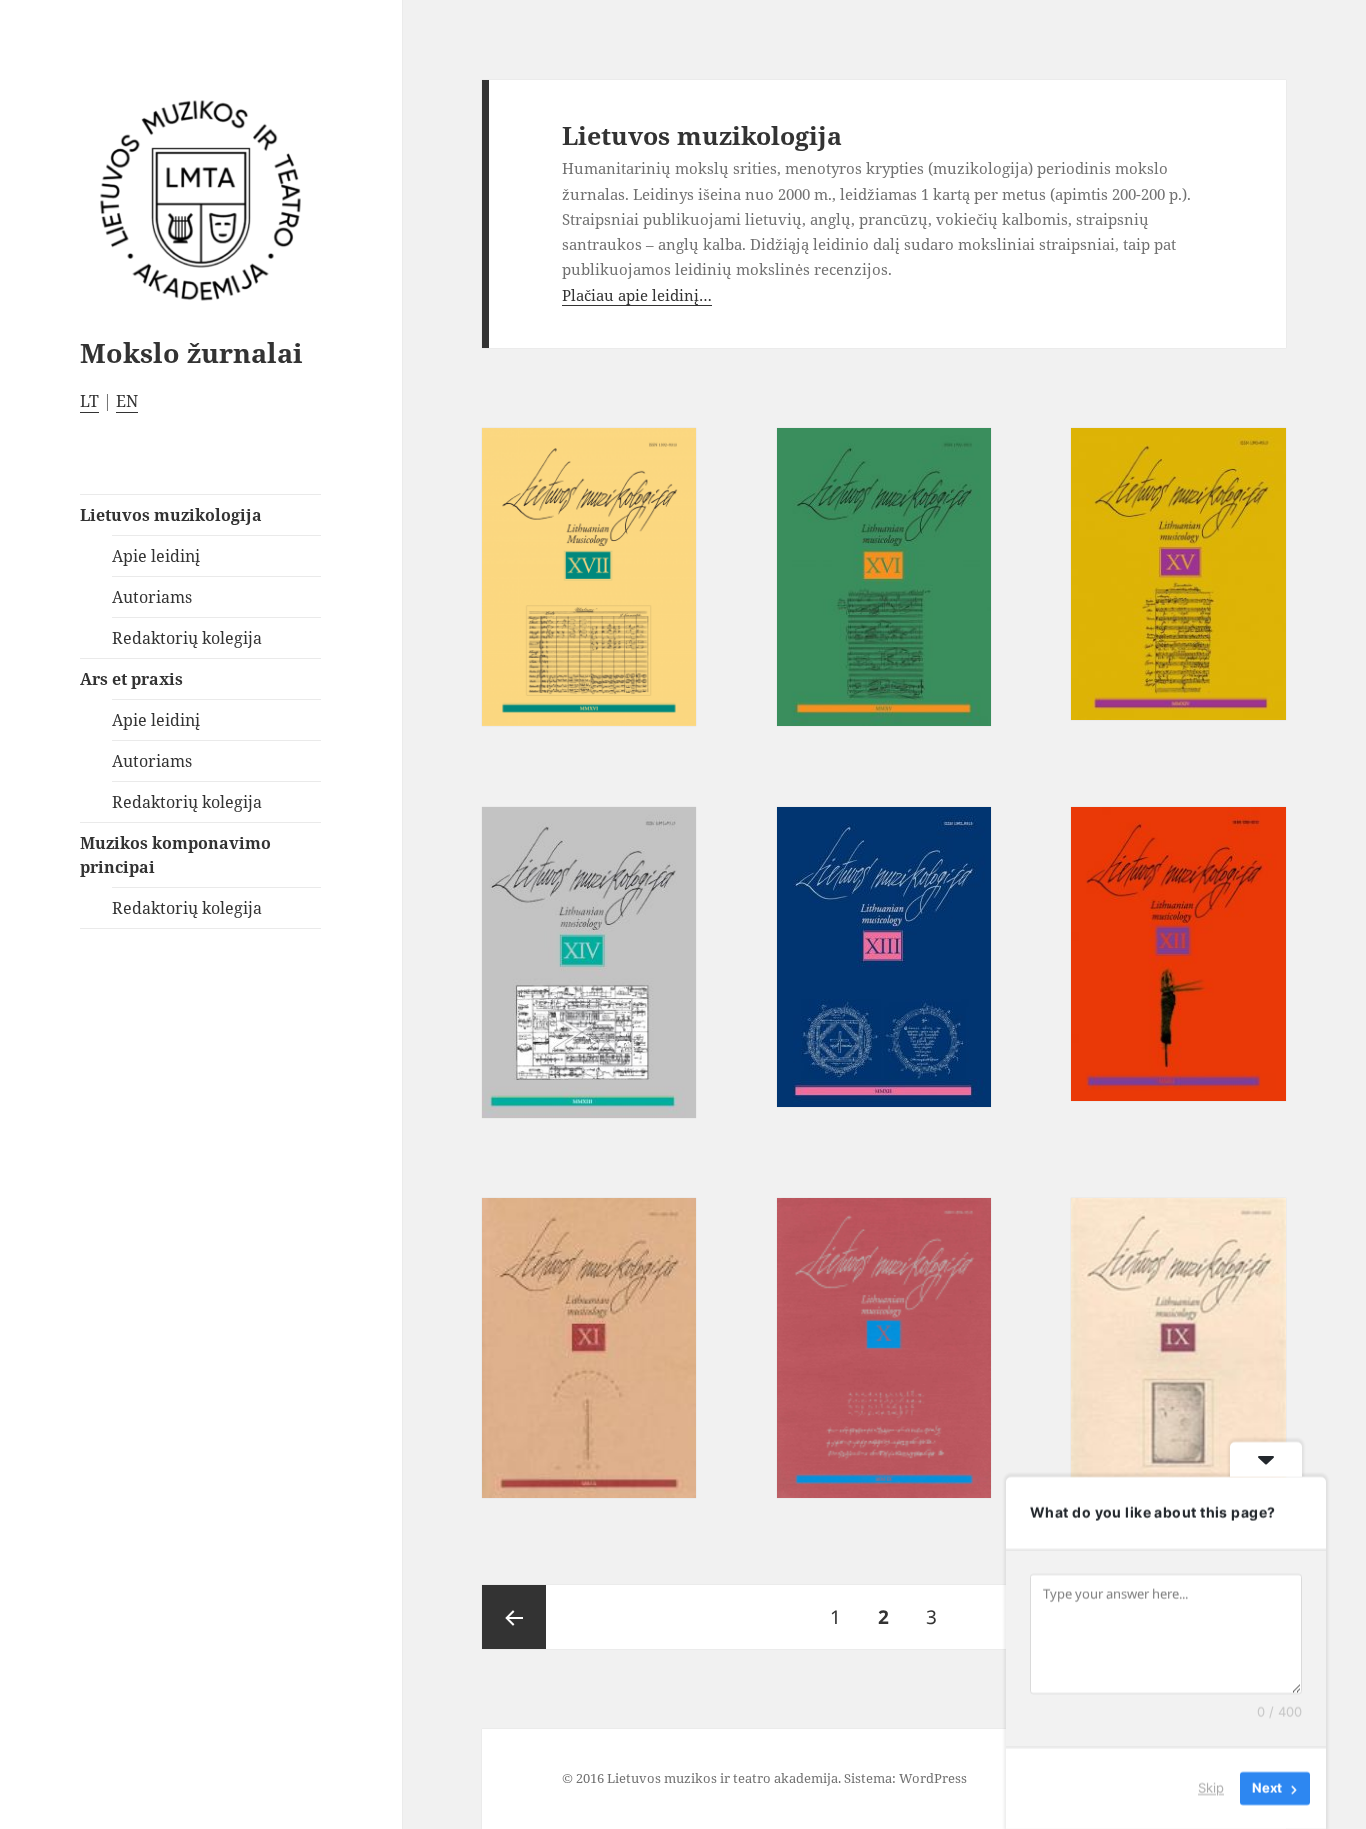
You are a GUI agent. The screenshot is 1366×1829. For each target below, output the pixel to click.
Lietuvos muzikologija (171, 515)
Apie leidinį (156, 556)
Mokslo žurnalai (191, 352)
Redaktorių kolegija (187, 638)
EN (127, 401)
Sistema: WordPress (905, 1778)
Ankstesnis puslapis (514, 1617)
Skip (1211, 1788)
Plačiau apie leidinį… (637, 295)
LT (89, 401)
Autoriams (152, 597)
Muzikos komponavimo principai (175, 855)
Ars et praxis (131, 679)
